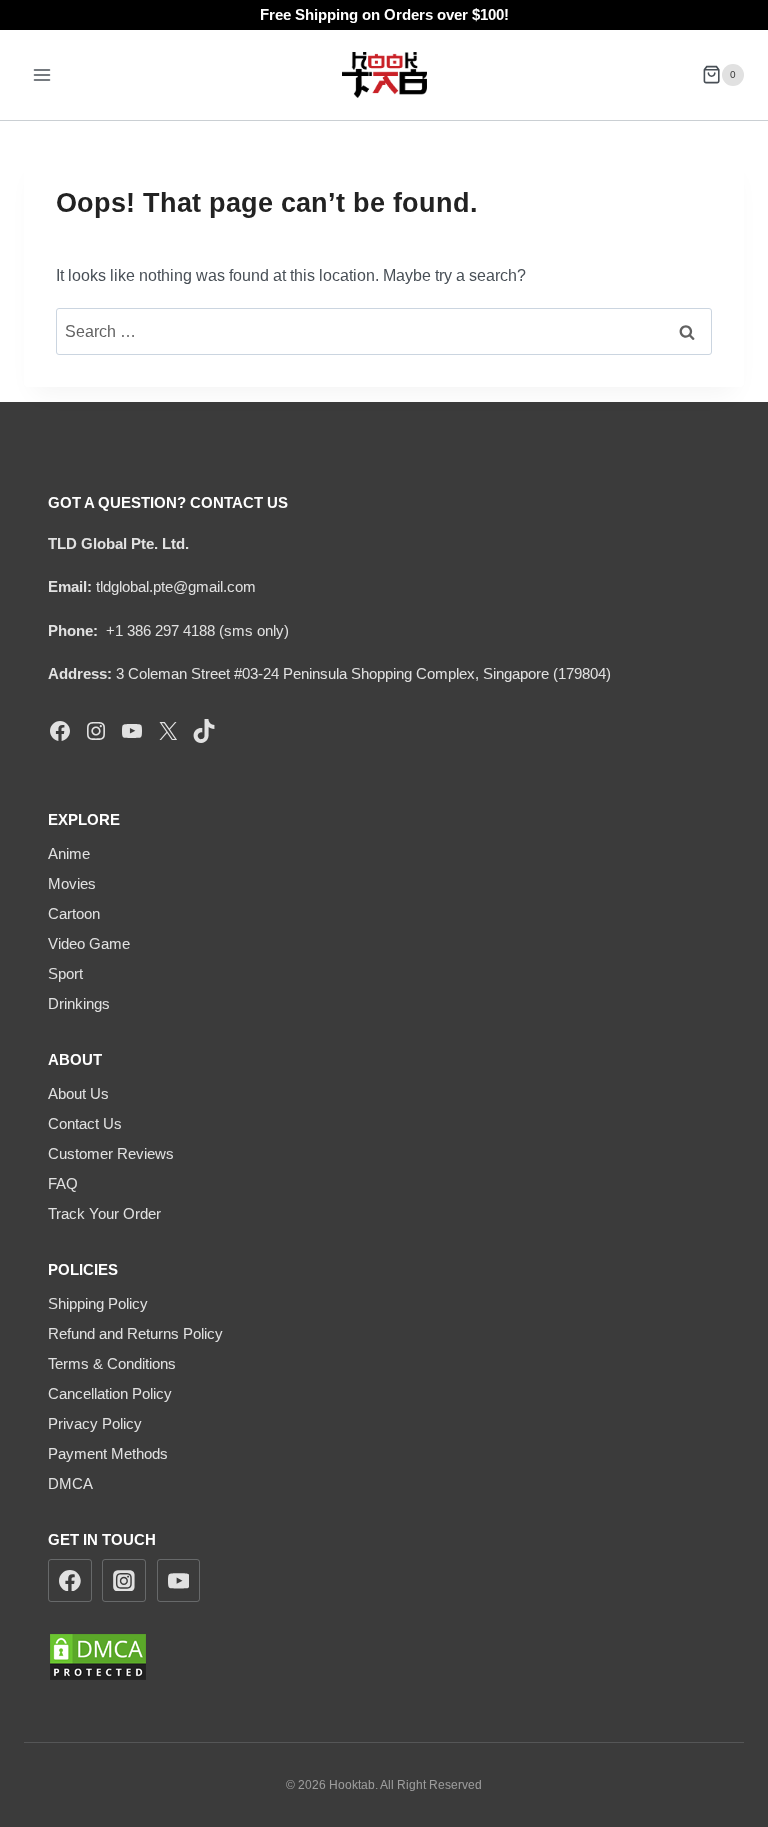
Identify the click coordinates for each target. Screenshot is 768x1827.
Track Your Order (104, 1213)
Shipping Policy (98, 1303)
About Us (78, 1093)
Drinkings (79, 1003)
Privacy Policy (95, 1423)
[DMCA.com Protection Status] (384, 1657)
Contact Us (85, 1123)
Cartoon (74, 913)
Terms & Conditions (112, 1363)
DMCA (70, 1483)
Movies (72, 883)
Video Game (89, 943)
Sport (65, 973)
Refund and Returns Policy (135, 1333)
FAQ (63, 1183)
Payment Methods (108, 1453)
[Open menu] (42, 74)
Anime (69, 853)
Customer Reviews (111, 1153)
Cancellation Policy (110, 1393)
